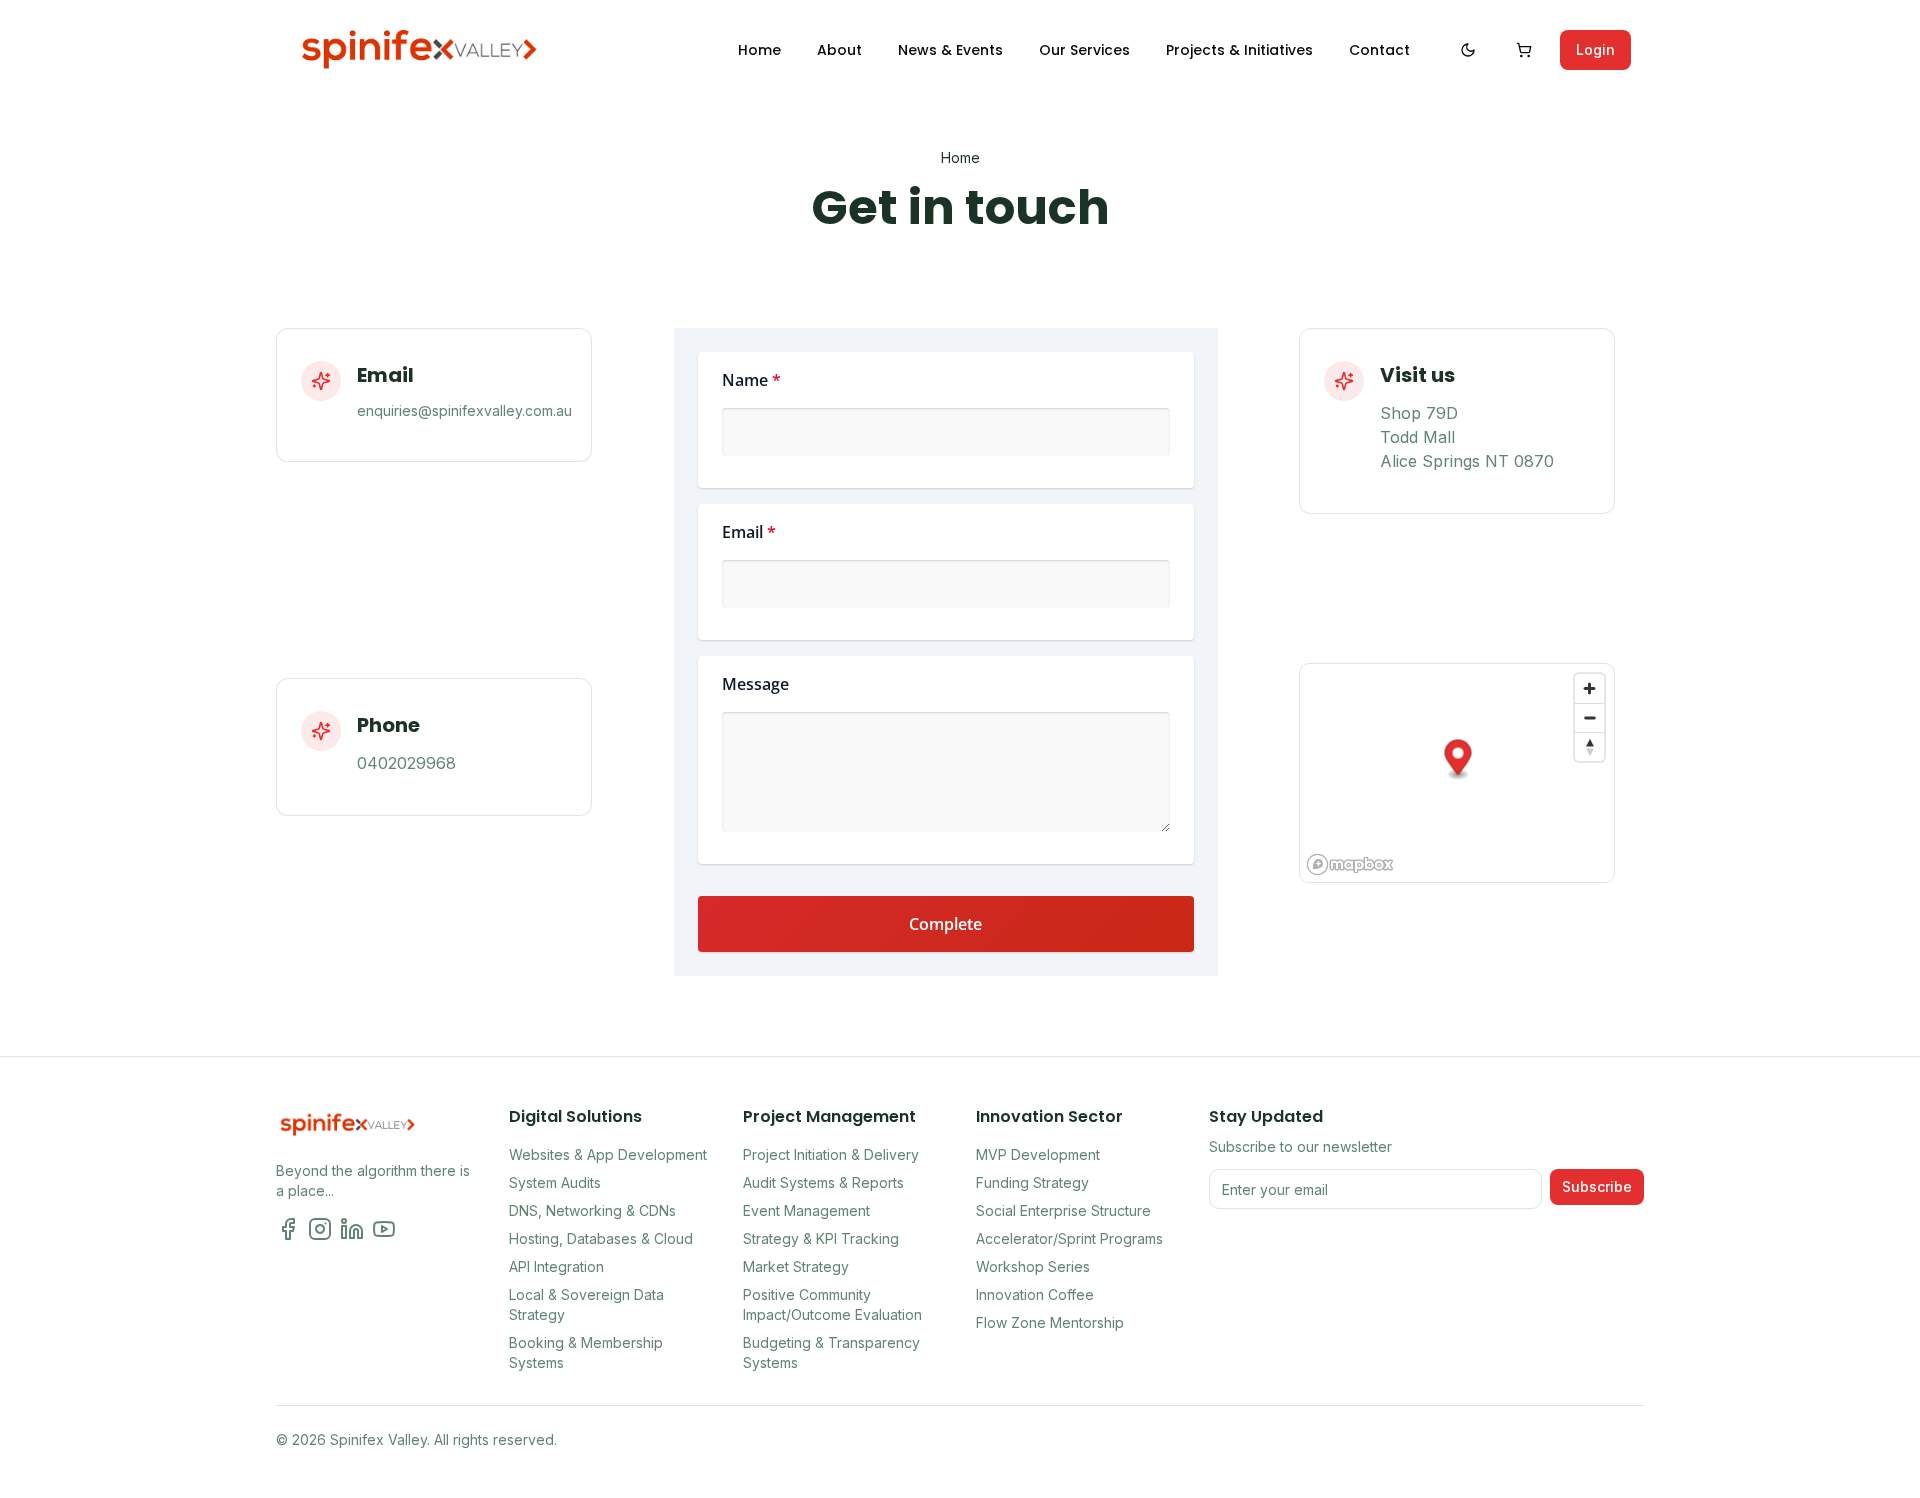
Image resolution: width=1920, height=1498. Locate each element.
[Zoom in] (1589, 688)
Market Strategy (796, 1266)
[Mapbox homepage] (1350, 864)
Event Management (806, 1210)
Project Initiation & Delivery (831, 1154)
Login (1595, 49)
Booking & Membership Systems (586, 1352)
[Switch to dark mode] (1468, 50)
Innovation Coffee (1035, 1294)
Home (960, 157)
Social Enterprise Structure (1063, 1210)
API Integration (556, 1266)
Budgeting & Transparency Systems (831, 1352)
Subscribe (1597, 1186)
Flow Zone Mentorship (1050, 1322)
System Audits (555, 1182)
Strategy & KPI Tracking (821, 1238)
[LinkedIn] (352, 1229)
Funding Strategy (1032, 1182)
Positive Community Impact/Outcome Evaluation (832, 1304)
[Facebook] (288, 1229)
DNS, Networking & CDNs (592, 1210)
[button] (1457, 760)
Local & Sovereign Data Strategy (586, 1304)
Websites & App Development (608, 1154)
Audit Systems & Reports (823, 1182)
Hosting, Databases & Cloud (601, 1238)
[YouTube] (384, 1229)
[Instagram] (320, 1229)
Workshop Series (1033, 1266)
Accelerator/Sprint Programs (1069, 1238)
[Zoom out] (1589, 717)
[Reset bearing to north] (1589, 746)
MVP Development (1038, 1154)
